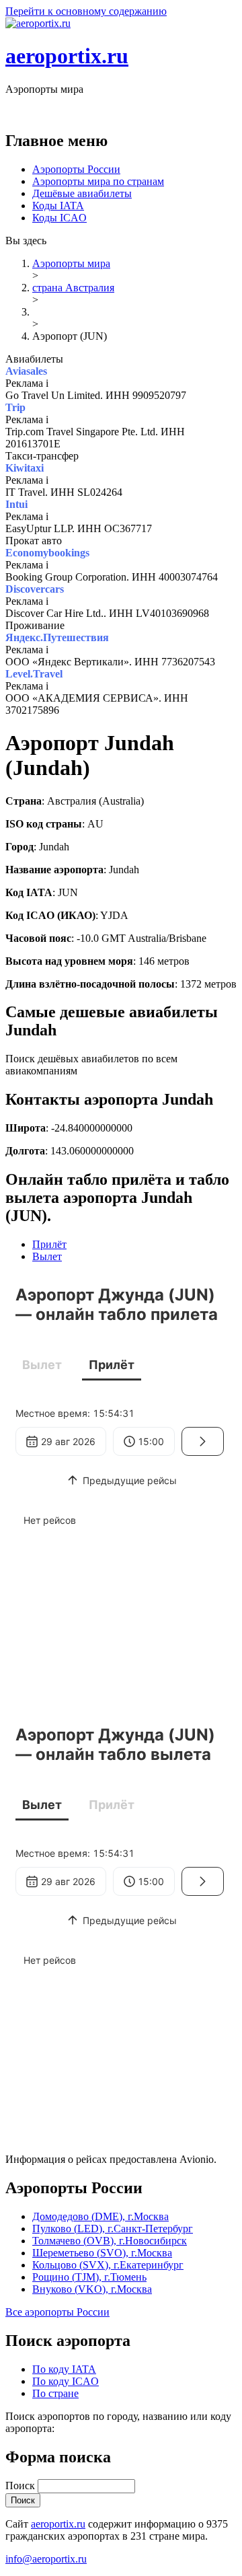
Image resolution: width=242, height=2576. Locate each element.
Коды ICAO (59, 218)
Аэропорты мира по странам (98, 181)
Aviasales (26, 371)
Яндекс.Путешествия (57, 637)
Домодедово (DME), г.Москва (100, 2216)
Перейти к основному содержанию (86, 11)
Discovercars (35, 589)
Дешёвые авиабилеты (82, 193)
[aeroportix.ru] (38, 23)
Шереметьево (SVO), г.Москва (102, 2253)
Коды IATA (58, 206)
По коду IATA (64, 2369)
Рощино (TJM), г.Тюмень (89, 2277)
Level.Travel (34, 674)
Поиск (22, 2486)
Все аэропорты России (57, 2312)
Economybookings (47, 553)
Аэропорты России (76, 169)
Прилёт (49, 1244)
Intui (16, 504)
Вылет (47, 1256)
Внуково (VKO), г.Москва (92, 2289)
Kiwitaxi (25, 468)
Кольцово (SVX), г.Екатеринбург (108, 2265)
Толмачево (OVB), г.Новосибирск (110, 2241)
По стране (55, 2393)
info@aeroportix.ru (46, 2559)
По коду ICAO (66, 2381)
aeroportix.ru (67, 56)
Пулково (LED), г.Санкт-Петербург (113, 2229)
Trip (15, 407)
